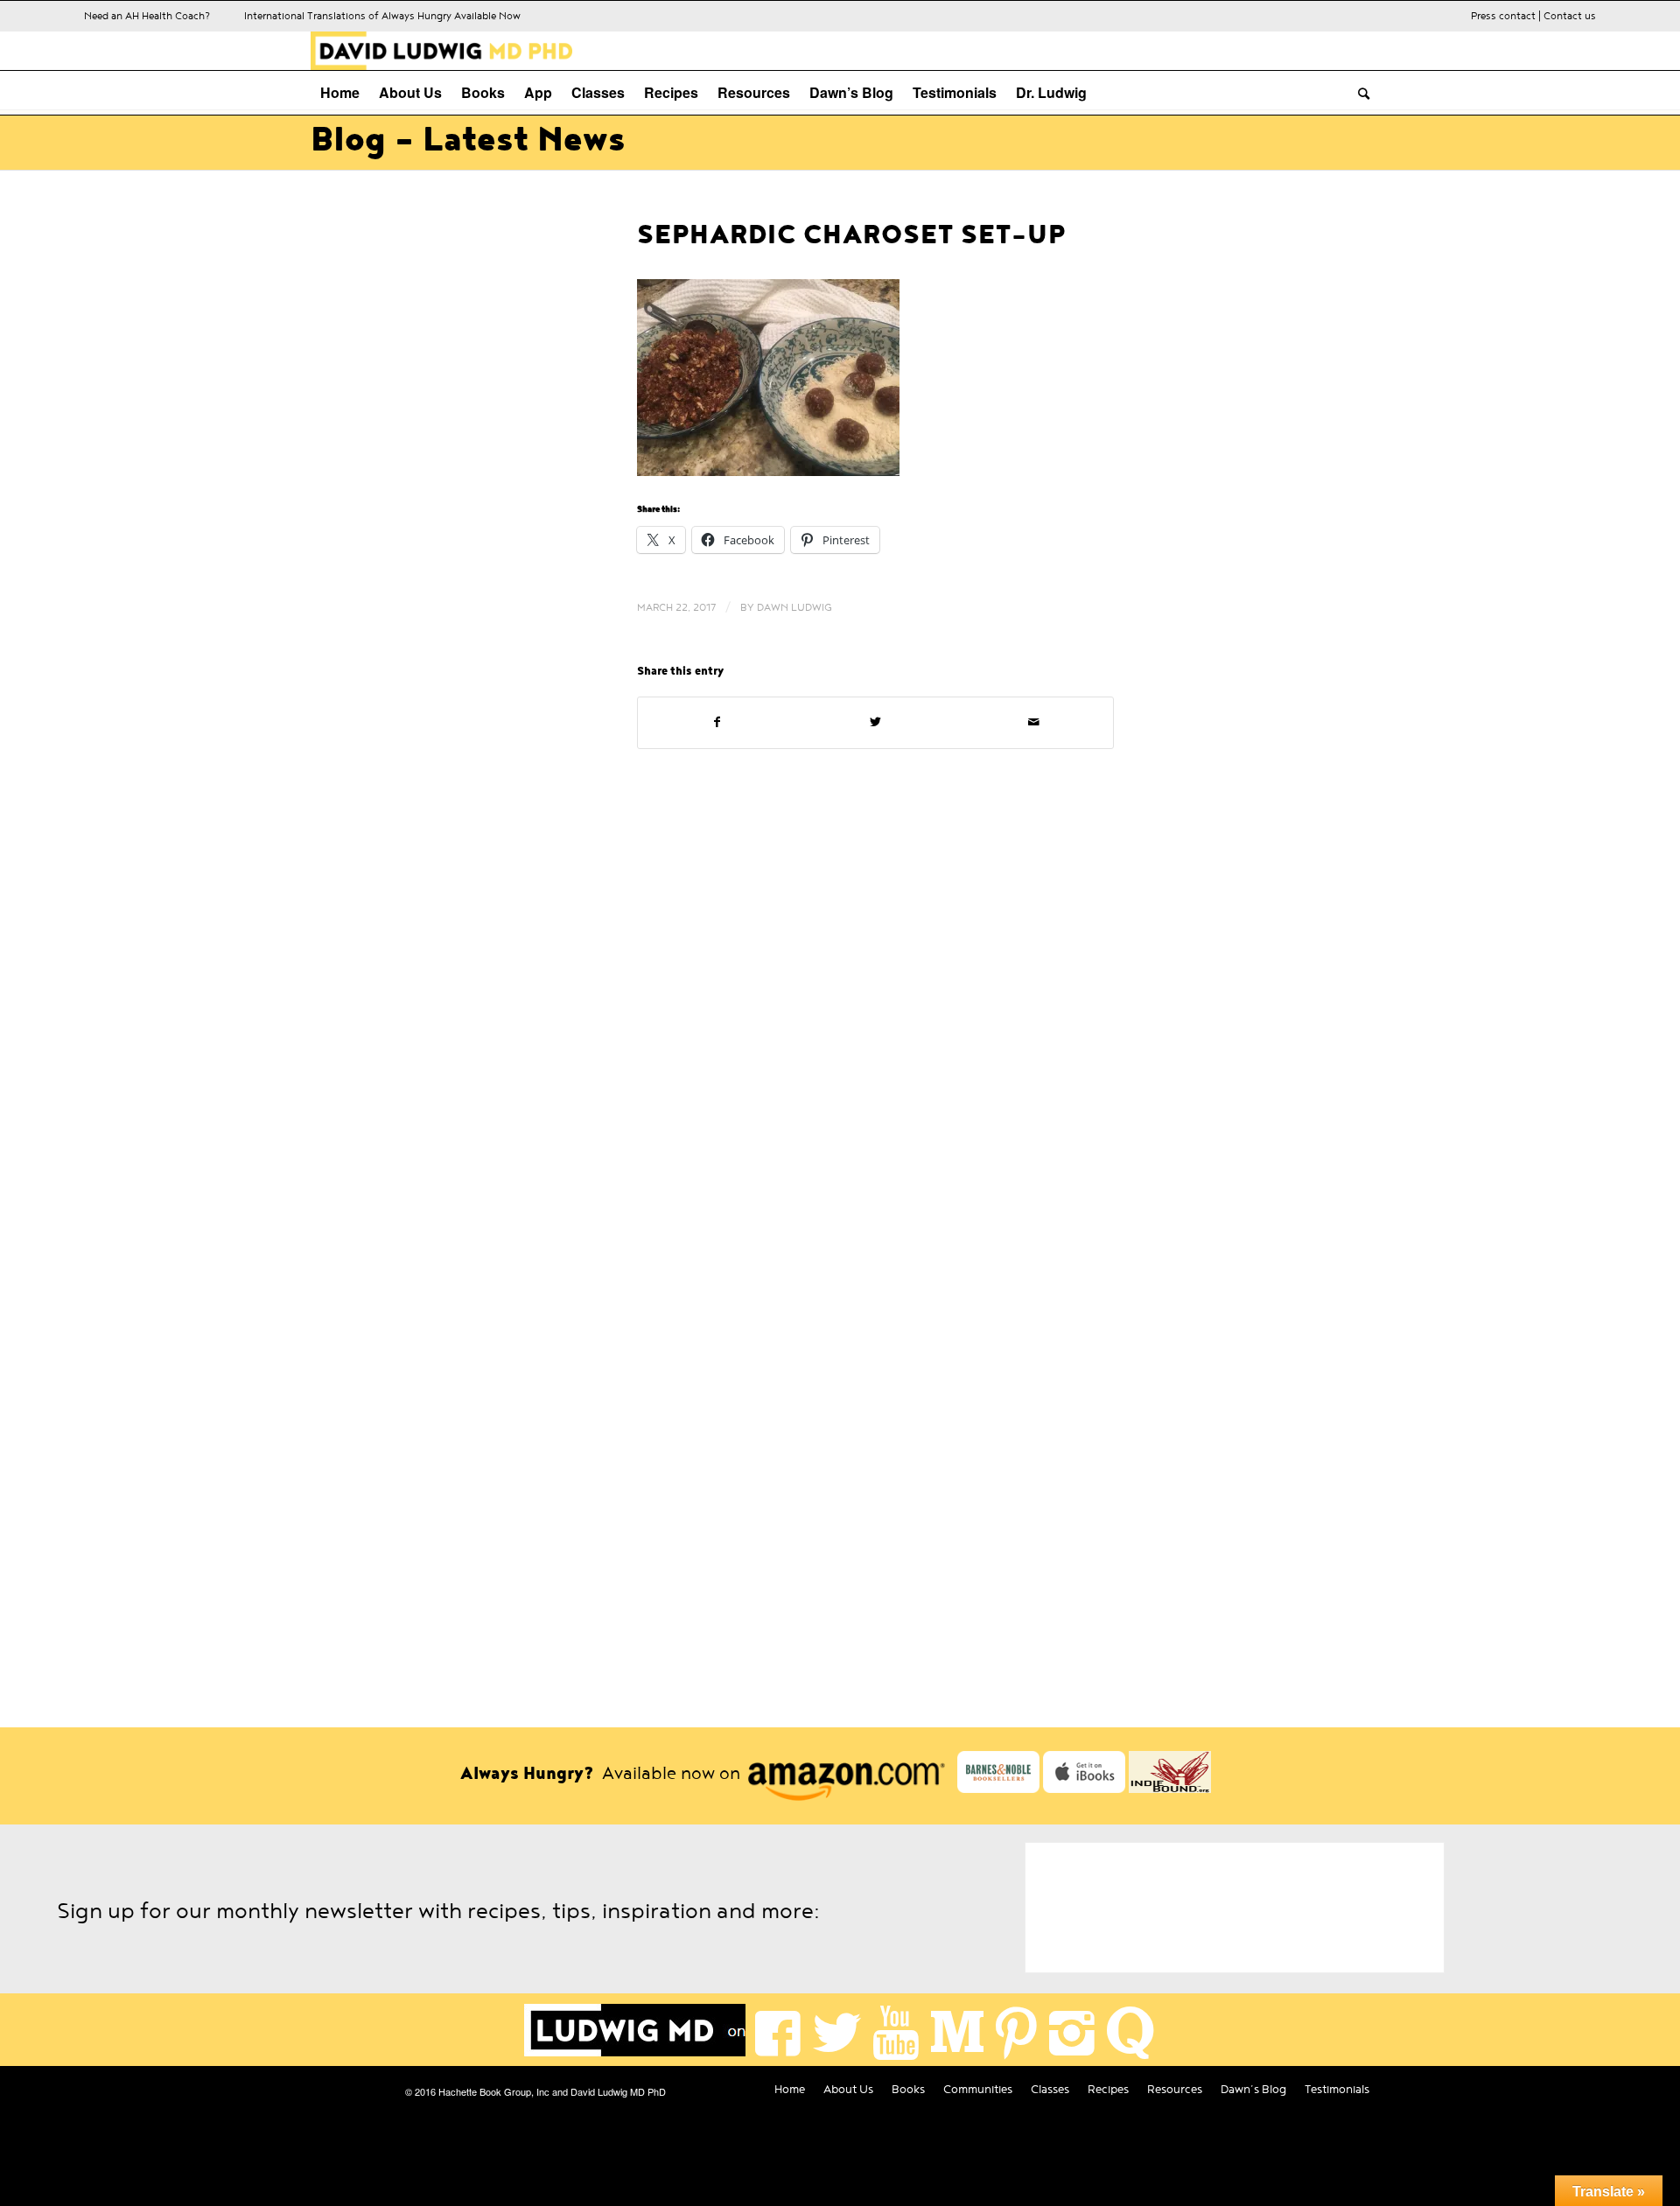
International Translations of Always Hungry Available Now (382, 16)
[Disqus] (840, 1004)
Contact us (1570, 16)
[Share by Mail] (1034, 723)
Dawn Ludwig (794, 607)
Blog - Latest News (468, 140)
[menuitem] (340, 93)
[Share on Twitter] (875, 723)
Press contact (1503, 16)
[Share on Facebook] (717, 723)
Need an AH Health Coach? (147, 16)
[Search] (1359, 93)
